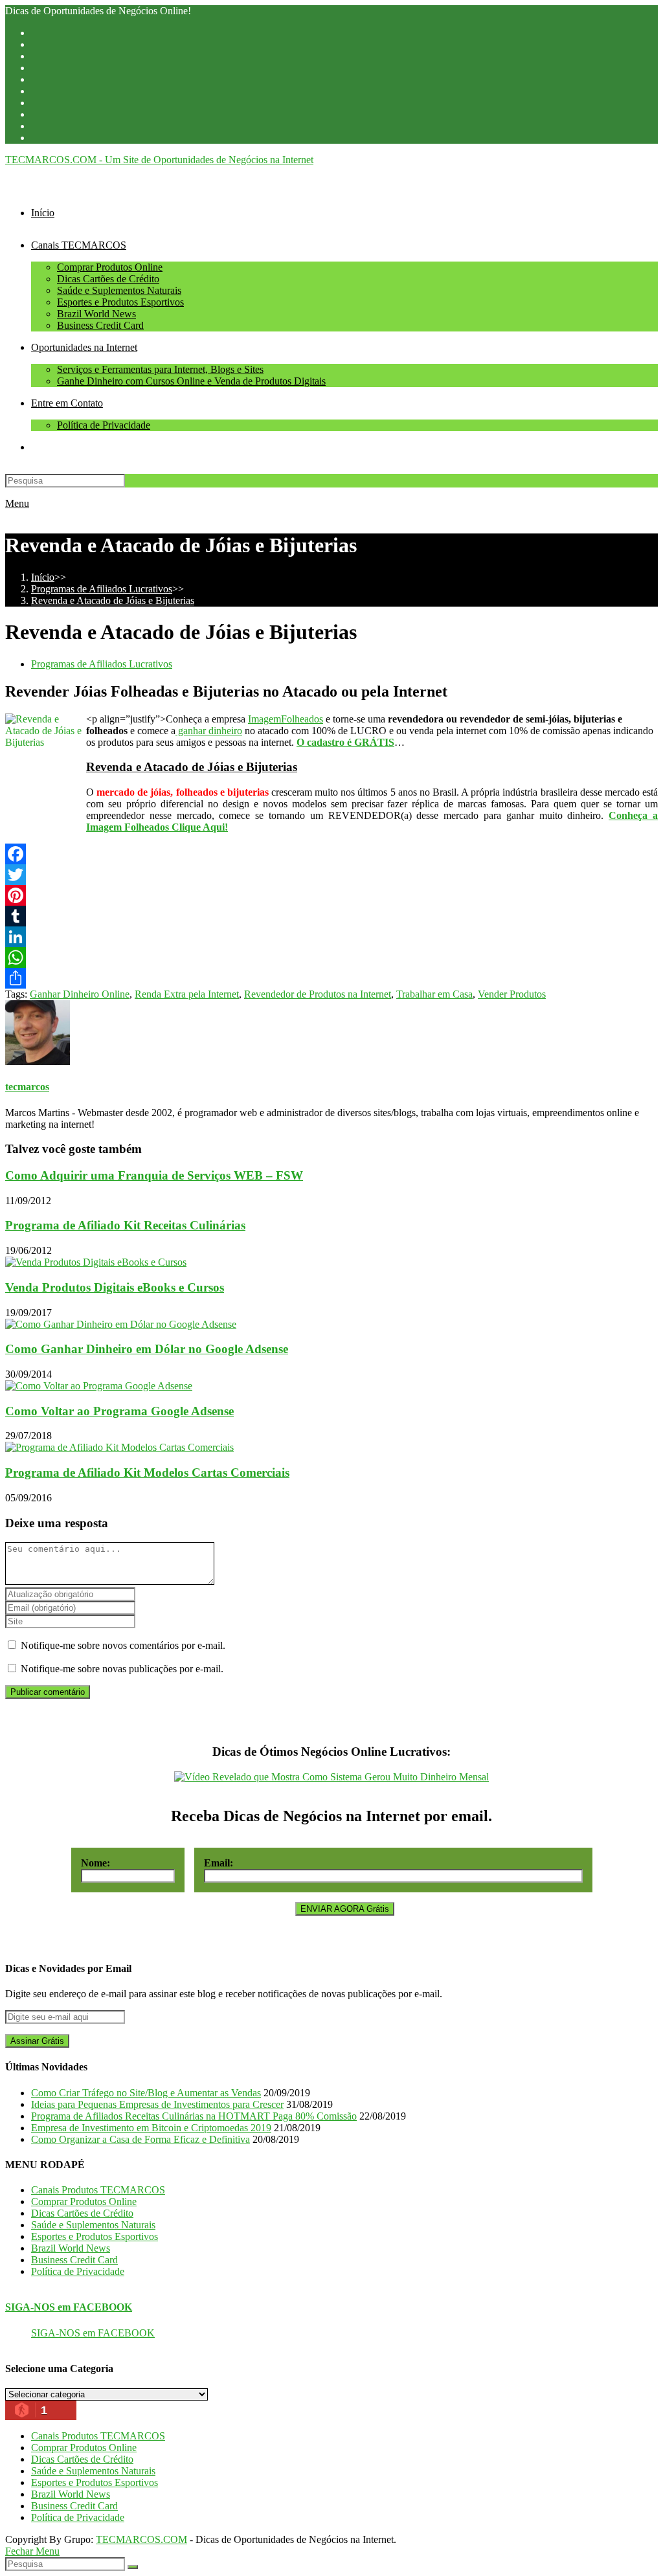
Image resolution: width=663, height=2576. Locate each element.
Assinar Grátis (37, 2041)
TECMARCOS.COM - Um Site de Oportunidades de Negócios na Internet (159, 160)
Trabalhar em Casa (434, 994)
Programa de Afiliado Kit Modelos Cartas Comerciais (147, 1473)
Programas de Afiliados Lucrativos (102, 664)
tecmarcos (27, 1087)
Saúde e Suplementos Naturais (93, 2225)
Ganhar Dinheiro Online (80, 994)
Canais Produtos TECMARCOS (98, 2190)
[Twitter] (331, 875)
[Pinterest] (331, 895)
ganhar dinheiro (209, 731)
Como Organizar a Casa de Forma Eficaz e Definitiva (140, 2139)
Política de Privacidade (78, 2271)
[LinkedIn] (331, 937)
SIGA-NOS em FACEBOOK (69, 2307)
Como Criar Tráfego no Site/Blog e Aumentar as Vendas (146, 2093)
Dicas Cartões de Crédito (82, 2213)
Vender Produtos (512, 994)
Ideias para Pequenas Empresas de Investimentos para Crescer (157, 2104)
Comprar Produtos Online (84, 2201)
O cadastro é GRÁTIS (345, 742)
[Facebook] (331, 854)
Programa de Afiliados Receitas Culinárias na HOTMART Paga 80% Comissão (194, 2116)
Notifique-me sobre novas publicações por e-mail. (122, 1669)
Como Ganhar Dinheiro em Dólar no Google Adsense (147, 1349)
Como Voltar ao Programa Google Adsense (119, 1411)
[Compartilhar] (331, 978)
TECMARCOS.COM (141, 2539)
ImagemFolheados (286, 719)
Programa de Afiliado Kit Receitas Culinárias (125, 1225)
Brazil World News (71, 2248)
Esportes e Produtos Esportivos (95, 2236)
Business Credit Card (74, 2260)
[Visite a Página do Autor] (38, 1061)
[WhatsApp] (331, 958)
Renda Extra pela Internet (187, 994)
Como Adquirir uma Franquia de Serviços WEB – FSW (154, 1175)
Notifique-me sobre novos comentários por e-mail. (123, 1645)
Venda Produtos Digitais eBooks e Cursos (115, 1287)
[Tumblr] (331, 916)
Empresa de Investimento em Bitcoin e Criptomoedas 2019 (151, 2128)
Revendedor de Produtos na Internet (318, 994)
